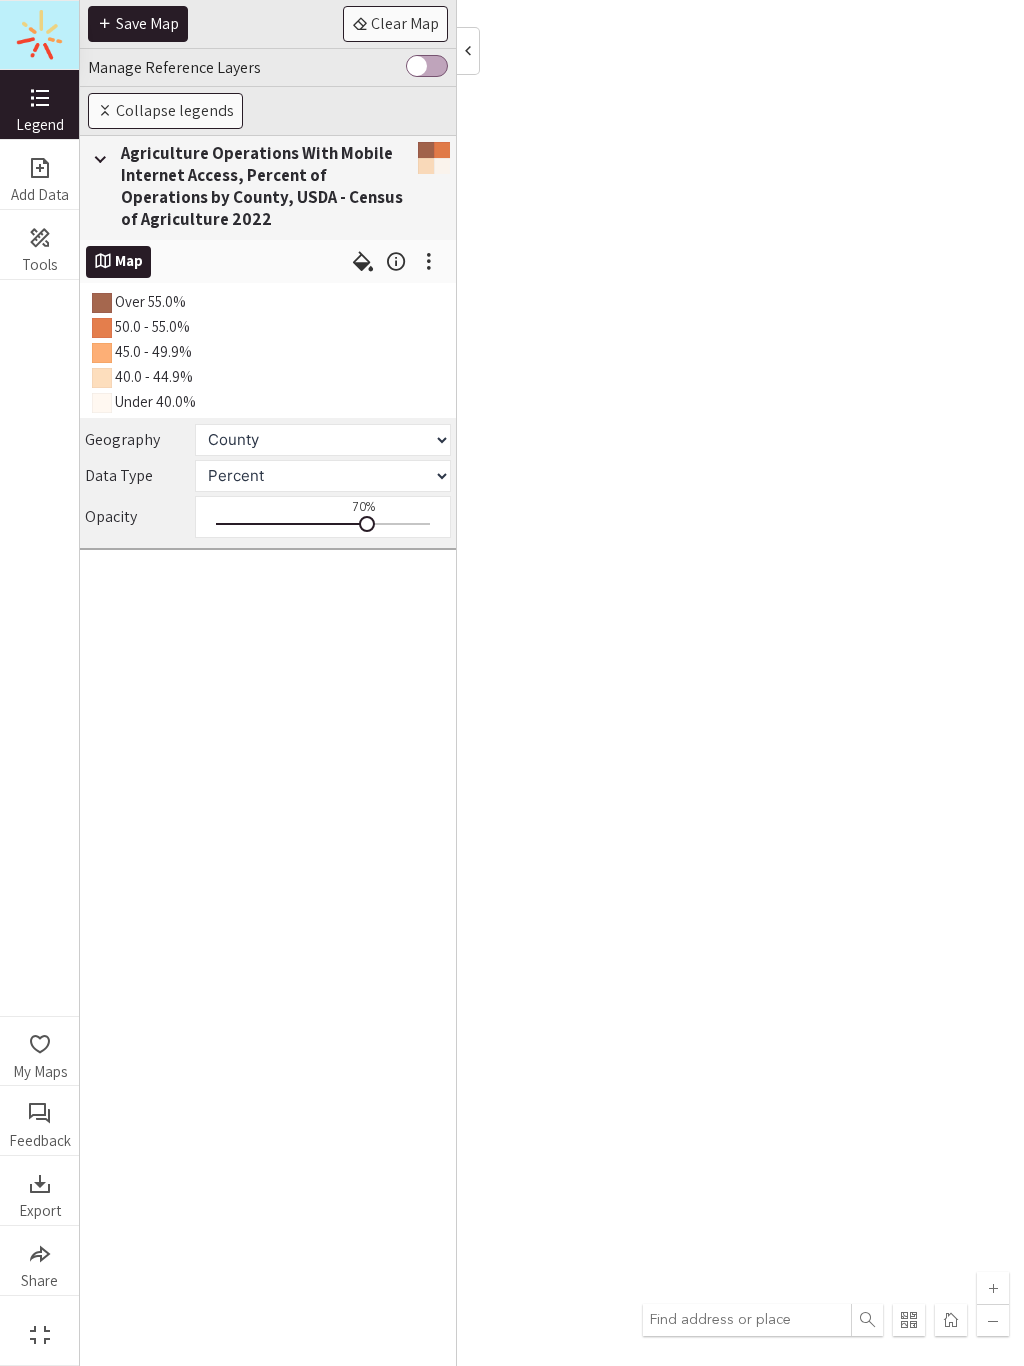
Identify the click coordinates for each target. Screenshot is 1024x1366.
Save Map (146, 23)
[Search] (867, 1320)
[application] (552, 683)
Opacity (111, 516)
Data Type (119, 475)
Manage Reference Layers (174, 67)
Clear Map (403, 23)
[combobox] (747, 1320)
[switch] (427, 68)
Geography (122, 439)
